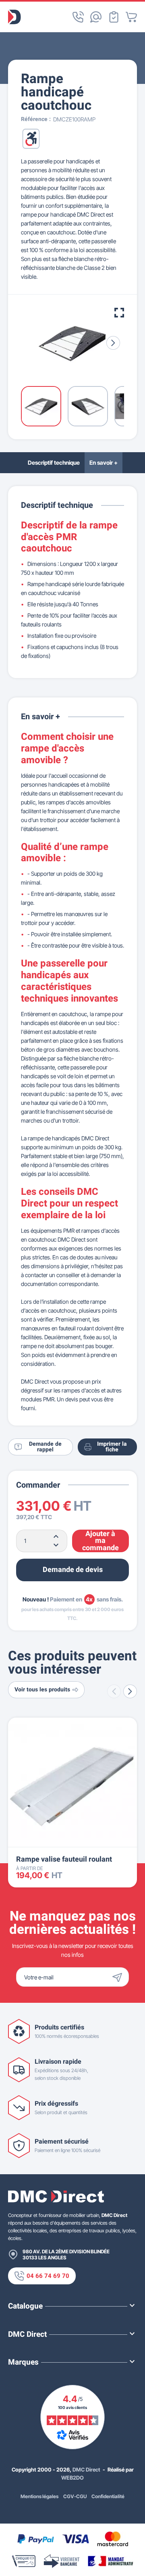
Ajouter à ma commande (100, 1541)
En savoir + (104, 462)
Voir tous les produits (42, 1690)
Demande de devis (73, 1570)
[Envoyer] (119, 1977)
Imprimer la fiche (112, 1447)
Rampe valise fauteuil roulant (64, 1859)
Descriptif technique (54, 462)
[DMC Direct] (14, 17)
